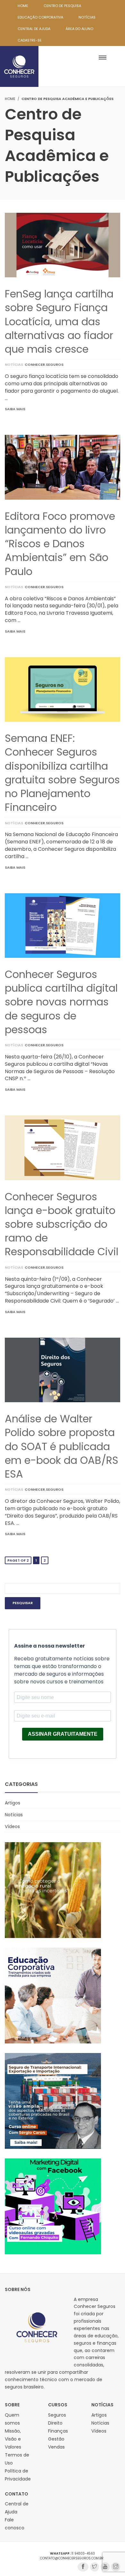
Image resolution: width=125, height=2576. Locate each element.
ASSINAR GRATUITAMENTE (63, 1734)
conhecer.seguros (44, 365)
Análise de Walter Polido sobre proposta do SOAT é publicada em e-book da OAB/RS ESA (62, 1446)
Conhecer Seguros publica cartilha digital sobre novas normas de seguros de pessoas (61, 1002)
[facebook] (83, 2567)
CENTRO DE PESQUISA (62, 6)
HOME (23, 6)
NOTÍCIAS (87, 17)
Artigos (13, 1803)
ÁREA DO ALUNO (79, 29)
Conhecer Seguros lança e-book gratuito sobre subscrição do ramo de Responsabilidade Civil (62, 1224)
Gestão (56, 2439)
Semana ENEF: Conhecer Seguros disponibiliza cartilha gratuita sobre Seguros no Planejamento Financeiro (62, 773)
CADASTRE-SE (30, 40)
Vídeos (12, 1826)
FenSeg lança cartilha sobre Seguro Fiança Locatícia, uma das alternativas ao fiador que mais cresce (59, 321)
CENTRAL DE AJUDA (34, 29)
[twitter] (95, 2567)
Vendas (56, 2447)
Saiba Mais (15, 409)
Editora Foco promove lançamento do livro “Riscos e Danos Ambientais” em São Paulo (60, 544)
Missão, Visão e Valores (13, 2439)
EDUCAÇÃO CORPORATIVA (40, 17)
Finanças (58, 2431)
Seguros (57, 2415)
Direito (55, 2423)
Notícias (14, 365)
